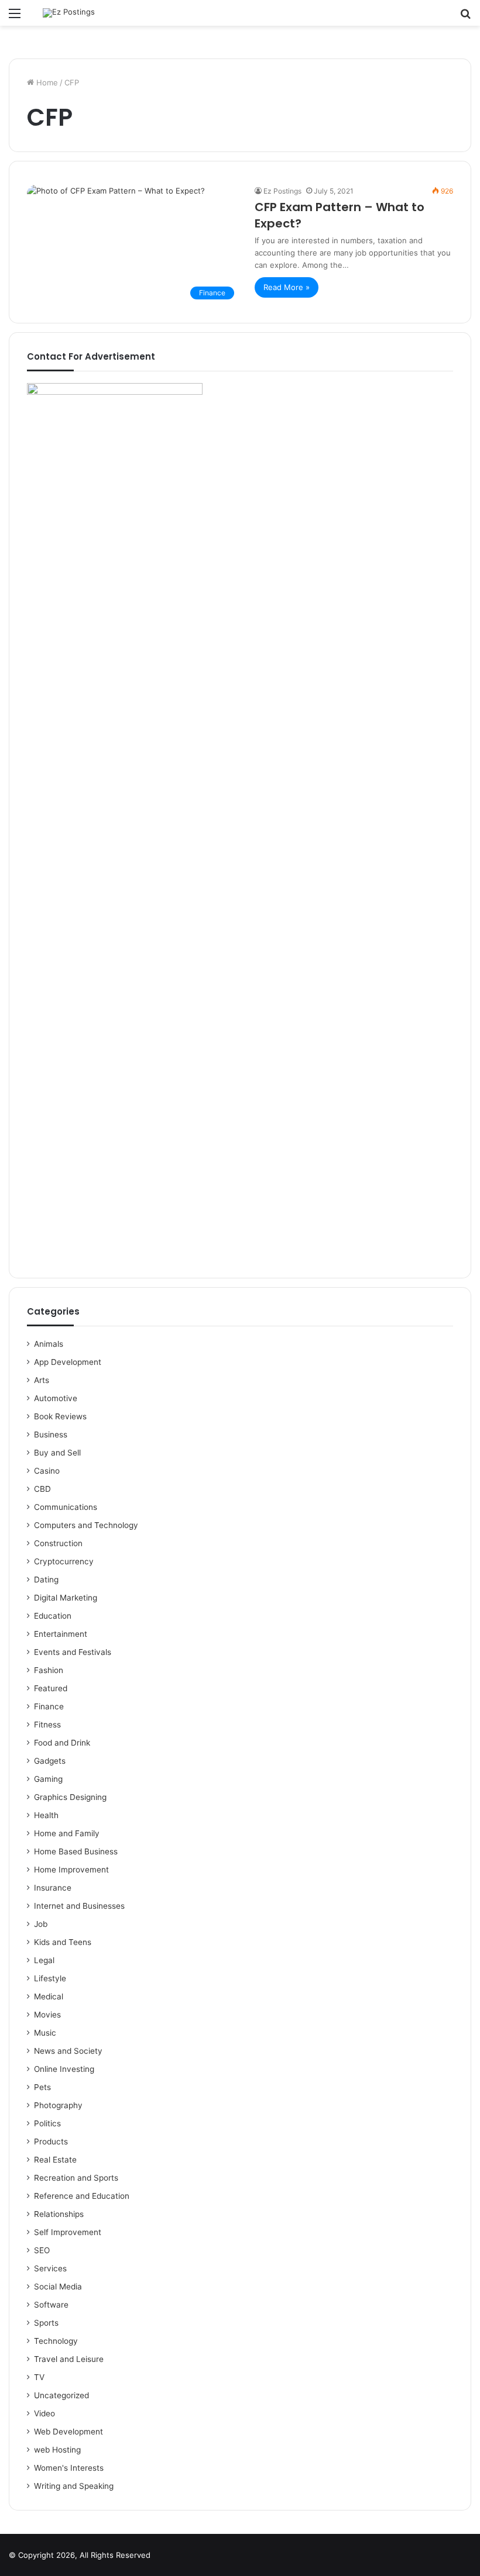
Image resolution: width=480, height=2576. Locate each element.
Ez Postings (282, 191)
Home (46, 82)
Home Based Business (76, 1851)
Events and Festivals (73, 1652)
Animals (49, 1344)
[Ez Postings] (69, 13)
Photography (58, 2105)
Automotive (56, 1398)
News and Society (68, 2051)
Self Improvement (68, 2232)
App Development (68, 1362)
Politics (47, 2123)
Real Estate (55, 2160)
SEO (42, 2250)
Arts (42, 1380)
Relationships (59, 2214)
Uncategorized (61, 2395)
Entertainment (61, 1634)
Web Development (68, 2432)
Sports (46, 2323)
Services (50, 2268)
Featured (51, 1688)
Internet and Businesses (79, 1906)
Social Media (58, 2287)
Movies (47, 2015)
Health (46, 1815)
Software (51, 2305)
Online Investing (64, 2069)
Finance (49, 1706)
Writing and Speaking (74, 2486)
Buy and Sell (57, 1453)
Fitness (47, 1725)
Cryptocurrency (64, 1561)
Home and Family (67, 1833)
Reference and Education (82, 2196)
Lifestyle (50, 1978)
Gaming (48, 1779)
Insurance (53, 1888)
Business (51, 1434)
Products (51, 2142)
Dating (46, 1580)
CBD (42, 1489)
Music (45, 2033)
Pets (42, 2087)
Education (53, 1616)
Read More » (287, 287)
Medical (49, 1996)
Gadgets (50, 1761)
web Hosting (57, 2450)
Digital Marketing (66, 1598)
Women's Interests (69, 2468)
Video (44, 2413)
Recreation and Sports (76, 2178)
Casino (47, 1471)
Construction (58, 1543)
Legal (44, 1960)
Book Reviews (60, 1416)
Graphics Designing (70, 1797)
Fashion (49, 1670)
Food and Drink (62, 1743)
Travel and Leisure (69, 2359)
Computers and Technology (86, 1525)
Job (41, 1924)
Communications (66, 1507)
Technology (56, 2341)
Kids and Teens (63, 1942)
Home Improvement (71, 1870)
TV (39, 2377)
